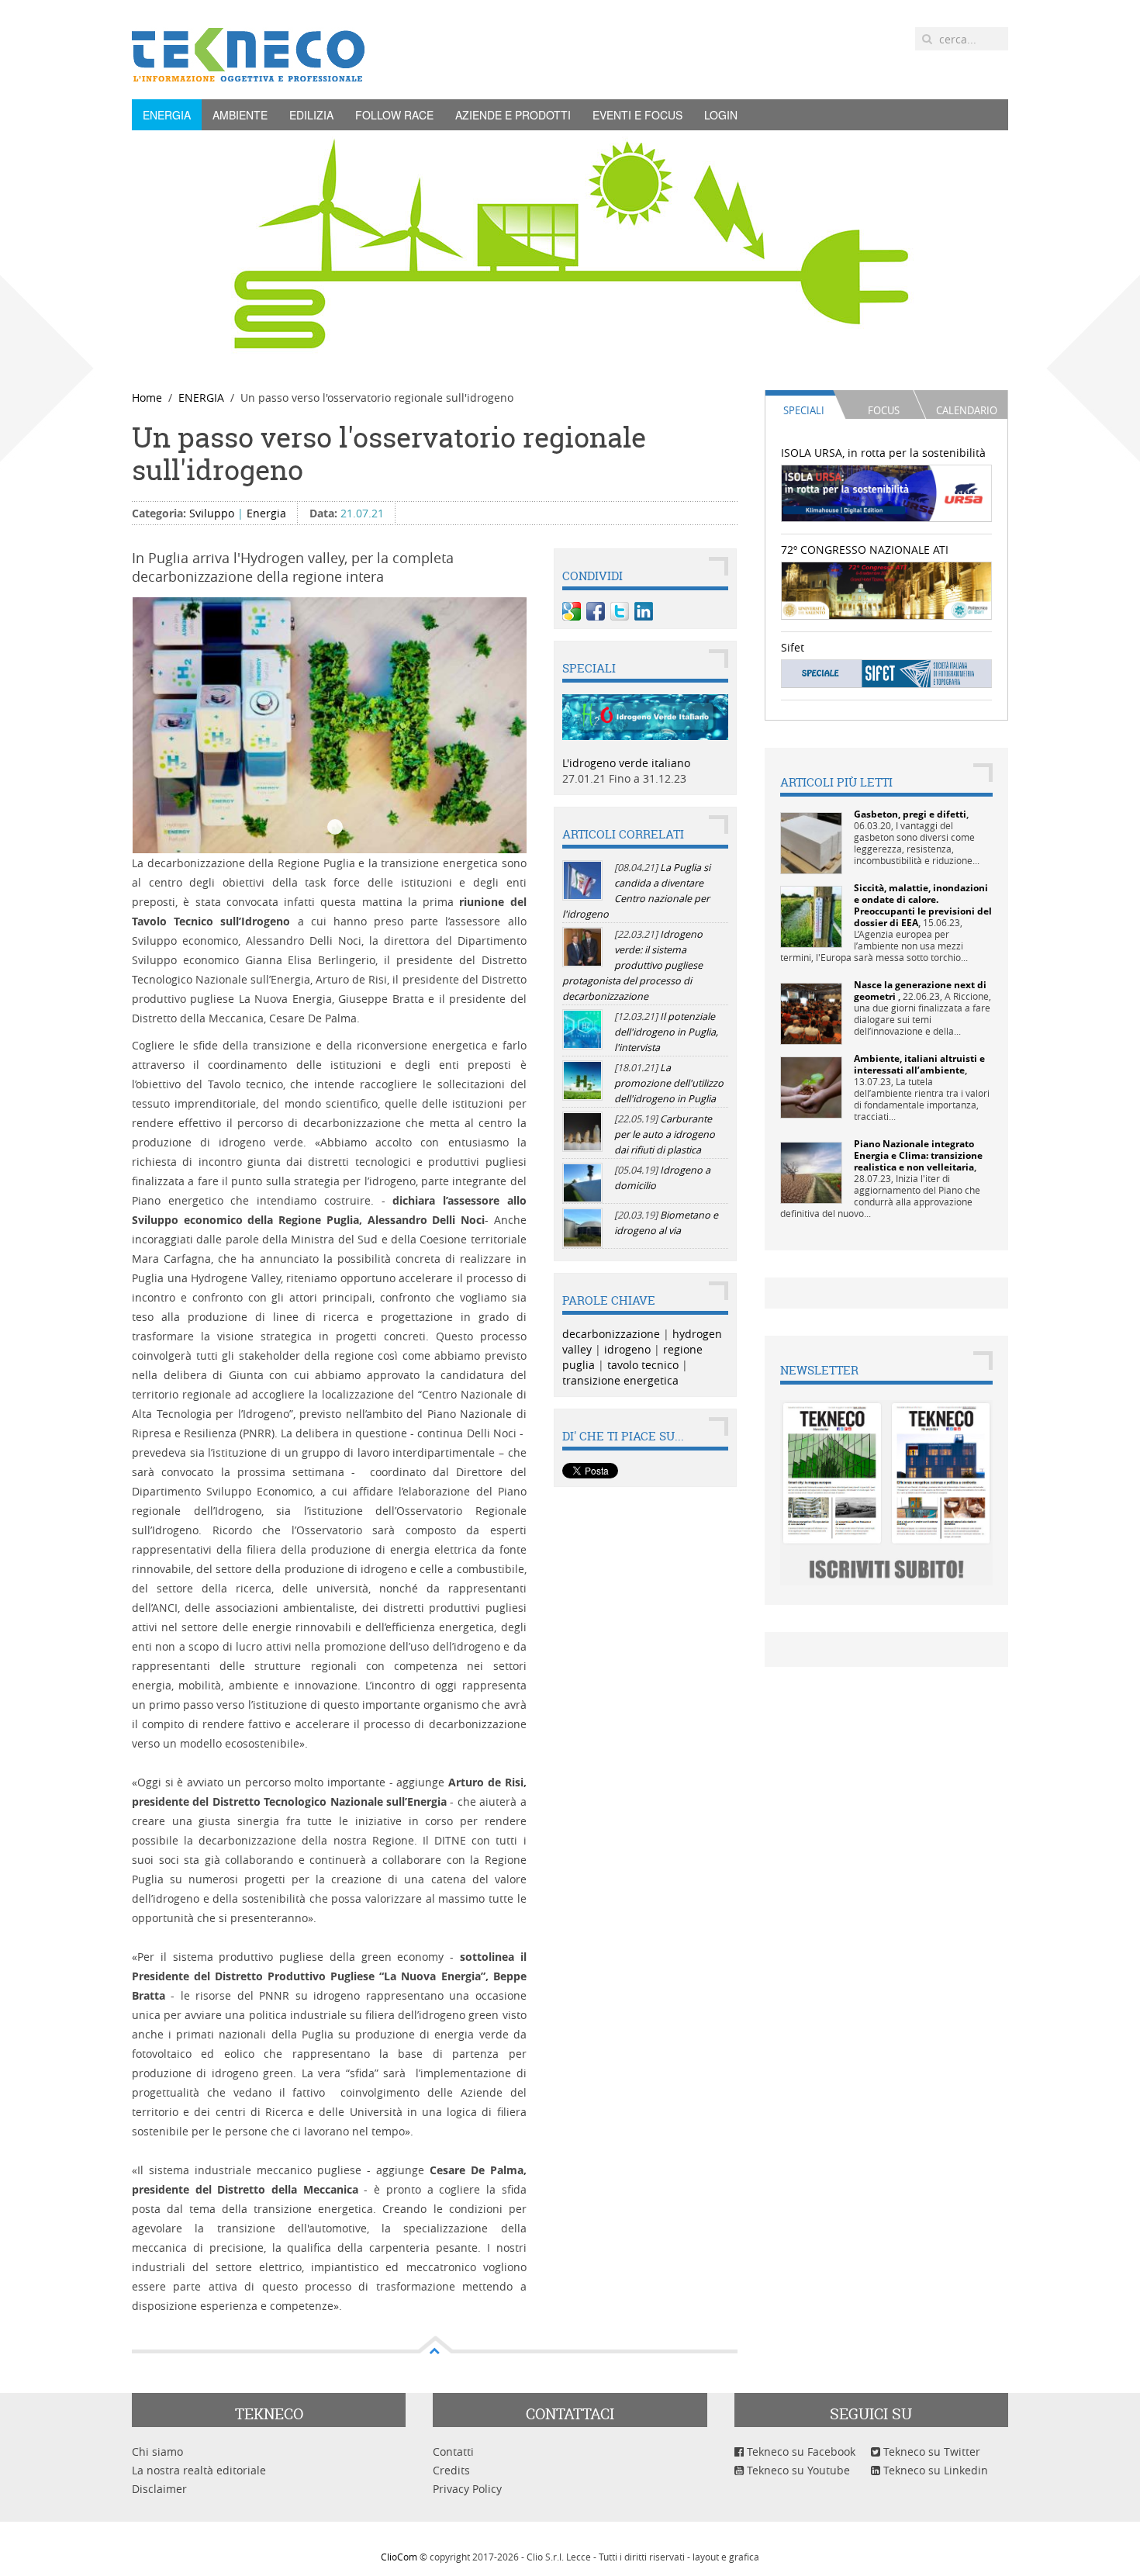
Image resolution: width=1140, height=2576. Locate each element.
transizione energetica (620, 1380)
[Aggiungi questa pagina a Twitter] (620, 611)
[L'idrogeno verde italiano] (646, 716)
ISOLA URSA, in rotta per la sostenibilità (883, 453)
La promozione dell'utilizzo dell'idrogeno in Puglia (669, 1083)
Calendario (967, 410)
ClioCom (399, 2557)
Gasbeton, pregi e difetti (910, 814)
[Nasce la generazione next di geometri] (811, 1013)
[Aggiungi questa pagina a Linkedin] (644, 611)
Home (147, 398)
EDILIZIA (311, 115)
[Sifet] (887, 673)
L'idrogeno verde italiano (626, 763)
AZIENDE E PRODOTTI (513, 115)
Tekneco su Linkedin (934, 2470)
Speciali (804, 410)
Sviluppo (212, 513)
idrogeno (627, 1349)
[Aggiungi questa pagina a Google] (572, 611)
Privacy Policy (467, 2489)
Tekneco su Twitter (930, 2452)
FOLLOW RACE (394, 115)
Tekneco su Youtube (797, 2470)
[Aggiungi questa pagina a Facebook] (596, 611)
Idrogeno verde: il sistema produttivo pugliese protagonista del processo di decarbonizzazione (632, 965)
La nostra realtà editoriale (199, 2470)
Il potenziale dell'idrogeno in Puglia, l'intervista (666, 1032)
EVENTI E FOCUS (637, 115)
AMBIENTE (240, 115)
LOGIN (721, 115)
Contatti (453, 2452)
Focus (884, 410)
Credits (451, 2470)
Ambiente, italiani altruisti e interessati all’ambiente (919, 1064)
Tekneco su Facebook (800, 2452)
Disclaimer (159, 2489)
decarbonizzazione (611, 1334)
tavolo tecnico (643, 1365)
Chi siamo (157, 2452)
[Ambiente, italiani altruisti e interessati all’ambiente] (811, 1086)
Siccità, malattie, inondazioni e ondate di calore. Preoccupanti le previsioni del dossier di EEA (923, 905)
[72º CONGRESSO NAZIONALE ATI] (887, 589)
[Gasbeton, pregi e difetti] (811, 842)
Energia (266, 513)
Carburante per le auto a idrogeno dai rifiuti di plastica (665, 1134)
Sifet (793, 647)
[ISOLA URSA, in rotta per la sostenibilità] (887, 492)
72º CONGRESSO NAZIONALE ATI (865, 550)
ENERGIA (167, 115)
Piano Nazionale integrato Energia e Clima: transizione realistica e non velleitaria (918, 1155)
